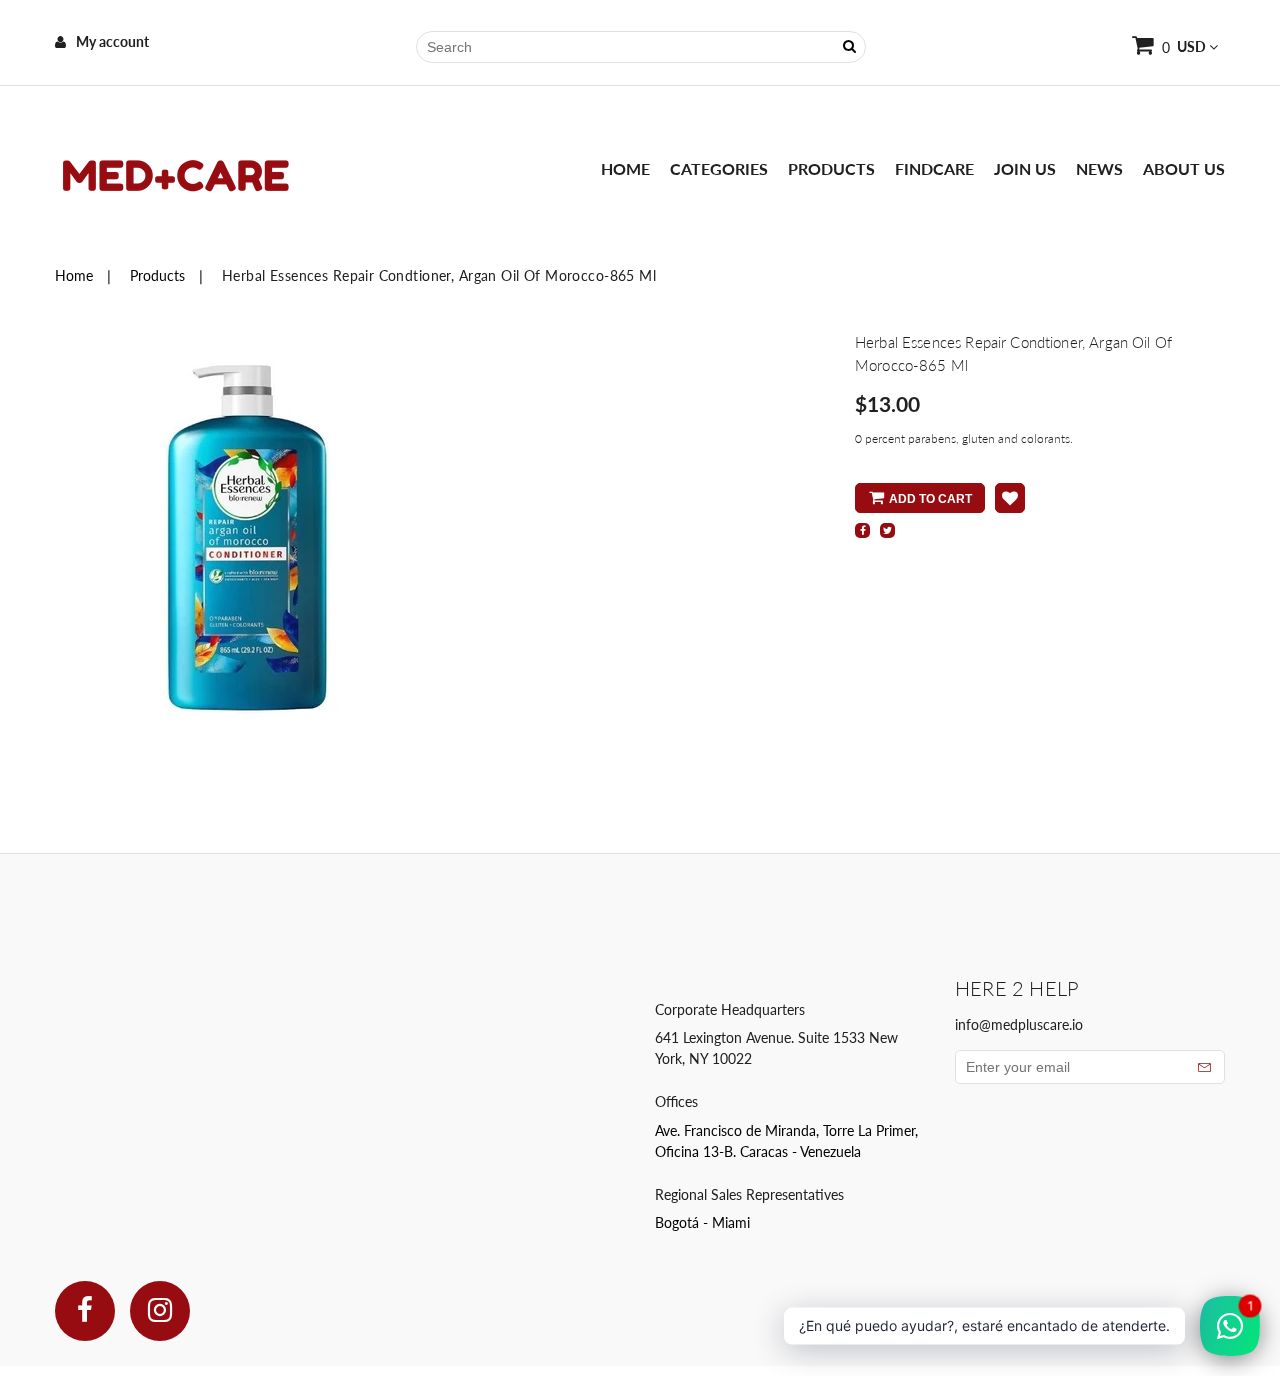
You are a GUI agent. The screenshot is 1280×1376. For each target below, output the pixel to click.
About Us (1184, 168)
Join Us (1025, 168)
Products (831, 168)
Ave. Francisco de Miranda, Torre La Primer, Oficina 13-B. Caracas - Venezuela (786, 1141)
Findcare (934, 168)
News (1099, 168)
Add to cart (930, 499)
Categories (719, 168)
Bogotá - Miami (702, 1222)
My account (112, 41)
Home (625, 168)
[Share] (862, 530)
